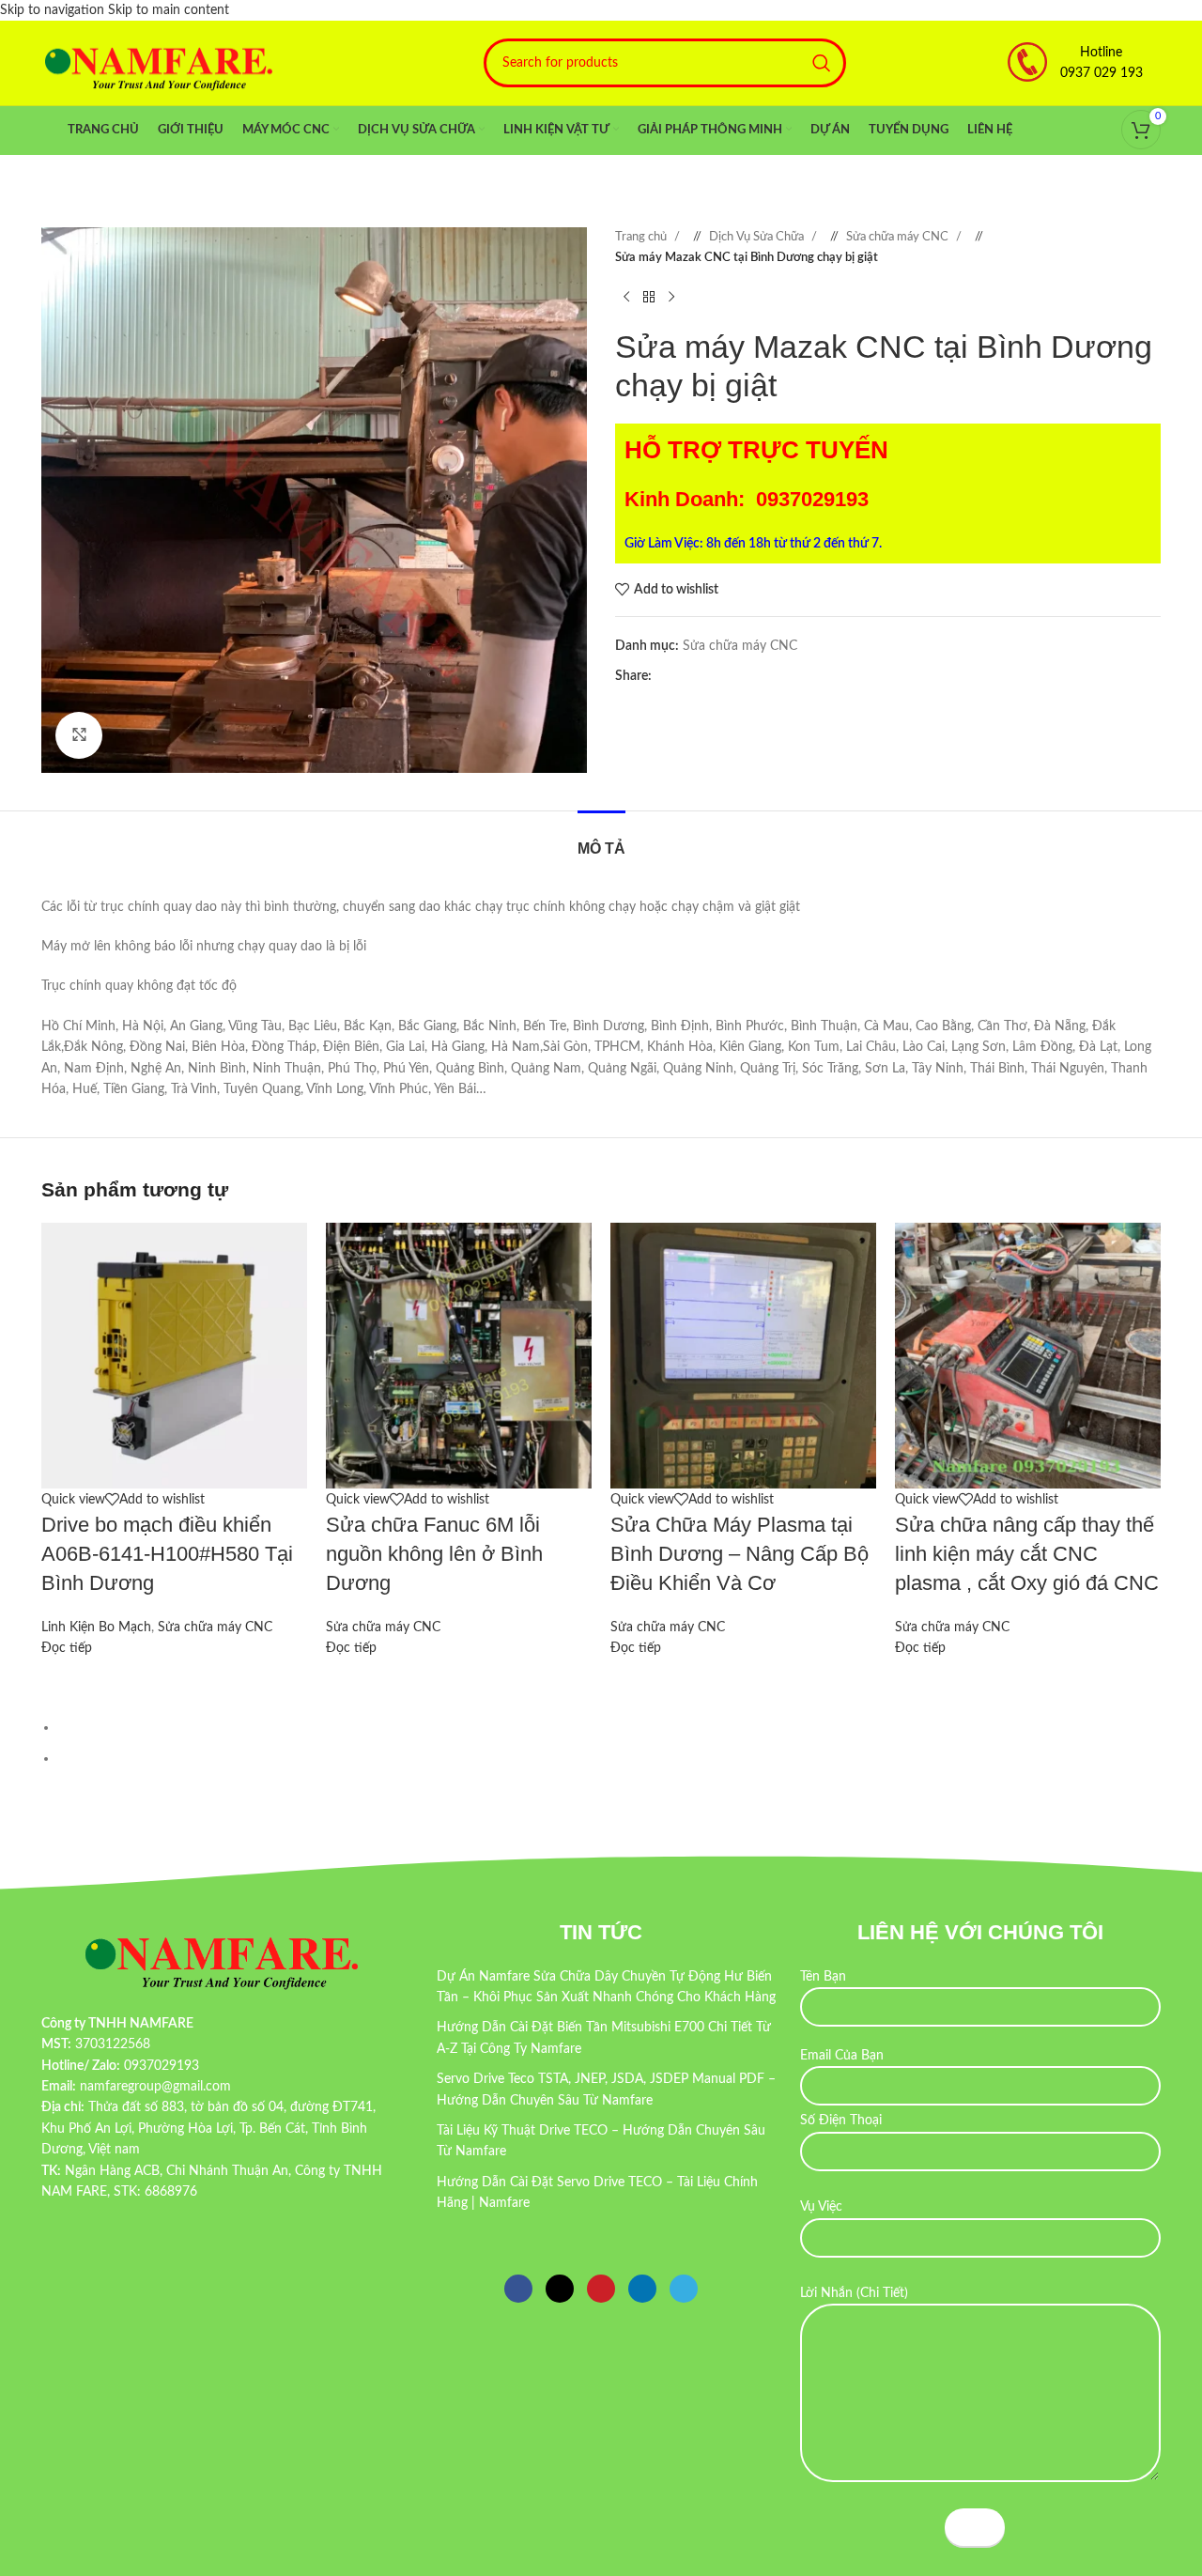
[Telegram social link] (741, 676)
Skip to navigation (54, 10)
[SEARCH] (822, 63)
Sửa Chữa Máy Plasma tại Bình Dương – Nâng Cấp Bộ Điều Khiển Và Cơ (740, 1554)
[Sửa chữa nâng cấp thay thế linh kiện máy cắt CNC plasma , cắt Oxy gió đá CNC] (1028, 1355)
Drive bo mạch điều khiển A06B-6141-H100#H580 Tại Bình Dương (167, 1554)
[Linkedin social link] (722, 676)
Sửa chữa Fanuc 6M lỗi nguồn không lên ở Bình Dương (434, 1554)
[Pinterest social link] (703, 676)
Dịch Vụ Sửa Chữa (758, 237)
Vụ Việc (821, 2207)
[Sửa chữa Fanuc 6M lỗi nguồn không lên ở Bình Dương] (459, 1355)
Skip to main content (169, 10)
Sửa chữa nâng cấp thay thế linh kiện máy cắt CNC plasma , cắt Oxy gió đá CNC (1027, 1554)
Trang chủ (642, 237)
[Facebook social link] (666, 676)
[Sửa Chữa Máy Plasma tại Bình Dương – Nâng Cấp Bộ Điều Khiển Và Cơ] (743, 1355)
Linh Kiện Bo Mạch (96, 1627)
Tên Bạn (823, 1977)
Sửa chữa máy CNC (899, 237)
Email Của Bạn (842, 2056)
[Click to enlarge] (79, 735)
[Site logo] (159, 63)
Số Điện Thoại (841, 2121)
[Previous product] (626, 298)
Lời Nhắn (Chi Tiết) (854, 2293)
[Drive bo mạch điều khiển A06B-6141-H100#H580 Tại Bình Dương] (174, 1355)
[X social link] (685, 676)
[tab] (601, 839)
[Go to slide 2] (609, 1758)
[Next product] (671, 298)
